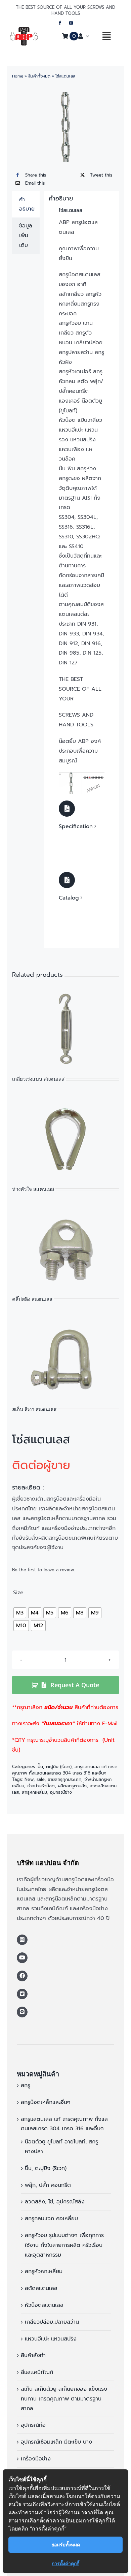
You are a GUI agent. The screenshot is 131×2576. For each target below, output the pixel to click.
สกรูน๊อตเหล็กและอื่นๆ (46, 2102)
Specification (76, 826)
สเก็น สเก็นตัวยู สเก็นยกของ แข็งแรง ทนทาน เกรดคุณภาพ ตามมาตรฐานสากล (64, 2399)
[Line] (22, 2012)
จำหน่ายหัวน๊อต (41, 1786)
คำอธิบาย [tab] (27, 204)
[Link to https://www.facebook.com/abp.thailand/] (22, 1976)
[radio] (20, 1613)
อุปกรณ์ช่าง (61, 1792)
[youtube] (71, 23)
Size (18, 1593)
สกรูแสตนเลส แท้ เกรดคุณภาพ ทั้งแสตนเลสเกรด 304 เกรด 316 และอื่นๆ (65, 1770)
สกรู (26, 2085)
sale (41, 1779)
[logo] (24, 30)
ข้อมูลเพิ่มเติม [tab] (26, 235)
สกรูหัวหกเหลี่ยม (44, 2271)
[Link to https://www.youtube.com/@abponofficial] (22, 1958)
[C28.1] (82, 775)
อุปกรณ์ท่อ (33, 2425)
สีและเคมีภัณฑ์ (37, 2372)
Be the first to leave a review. (43, 1570)
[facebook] (60, 23)
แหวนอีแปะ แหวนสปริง (51, 2339)
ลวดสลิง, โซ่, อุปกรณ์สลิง (55, 2202)
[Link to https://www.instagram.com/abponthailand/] (22, 1940)
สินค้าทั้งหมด (39, 76)
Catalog (69, 898)
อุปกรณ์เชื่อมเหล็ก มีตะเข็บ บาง (56, 2442)
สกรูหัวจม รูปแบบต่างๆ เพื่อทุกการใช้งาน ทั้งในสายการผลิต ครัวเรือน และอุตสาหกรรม (64, 2245)
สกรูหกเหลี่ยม (34, 1792)
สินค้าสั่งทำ (33, 2355)
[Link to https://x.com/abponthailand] (22, 1994)
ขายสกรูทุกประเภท (64, 1779)
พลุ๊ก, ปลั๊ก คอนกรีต (48, 2185)
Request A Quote (75, 1685)
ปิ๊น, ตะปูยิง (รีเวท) (55, 1767)
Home (18, 76)
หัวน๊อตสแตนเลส (44, 2305)
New (29, 1779)
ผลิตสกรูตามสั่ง (72, 1786)
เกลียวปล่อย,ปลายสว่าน (52, 2322)
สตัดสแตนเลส (41, 2288)
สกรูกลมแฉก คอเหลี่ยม (51, 2219)
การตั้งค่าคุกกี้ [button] (65, 2563)
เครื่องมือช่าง (36, 2459)
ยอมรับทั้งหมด (66, 2544)
